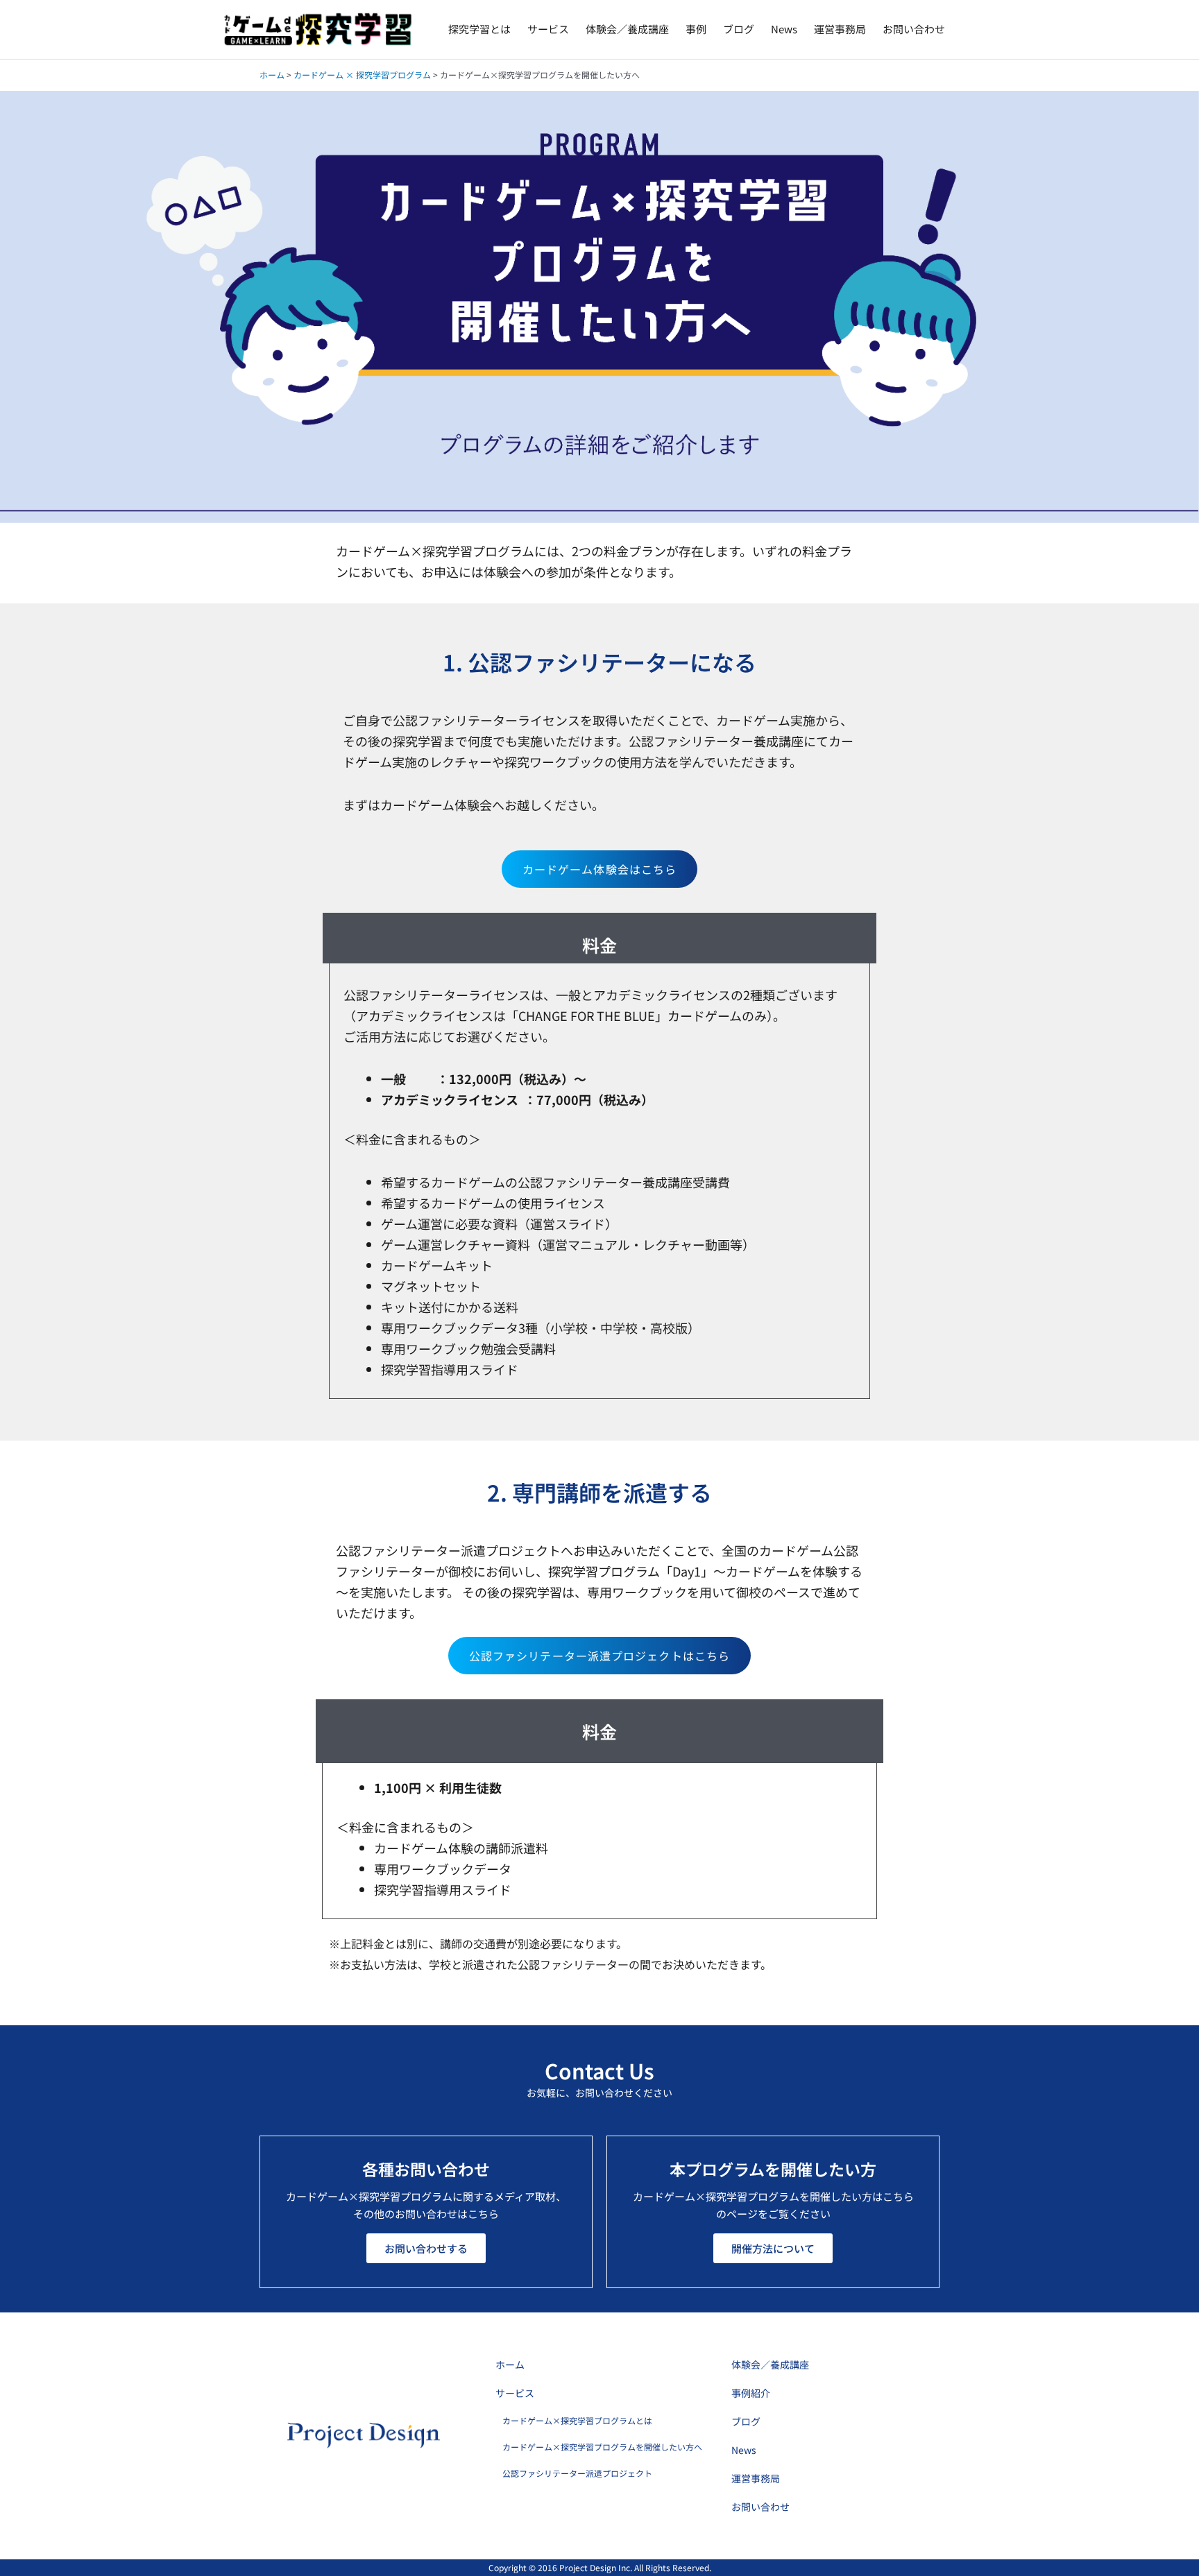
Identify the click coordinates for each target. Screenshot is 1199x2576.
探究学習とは (479, 29)
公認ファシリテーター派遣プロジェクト (577, 2473)
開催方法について (773, 2248)
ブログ (739, 29)
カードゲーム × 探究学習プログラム (362, 75)
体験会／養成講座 (627, 29)
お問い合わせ (914, 29)
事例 (696, 29)
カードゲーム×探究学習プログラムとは (577, 2420)
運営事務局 (840, 29)
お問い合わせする (426, 2248)
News (784, 29)
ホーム (272, 75)
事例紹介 (751, 2393)
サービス (548, 29)
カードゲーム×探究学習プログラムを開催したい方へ (602, 2447)
